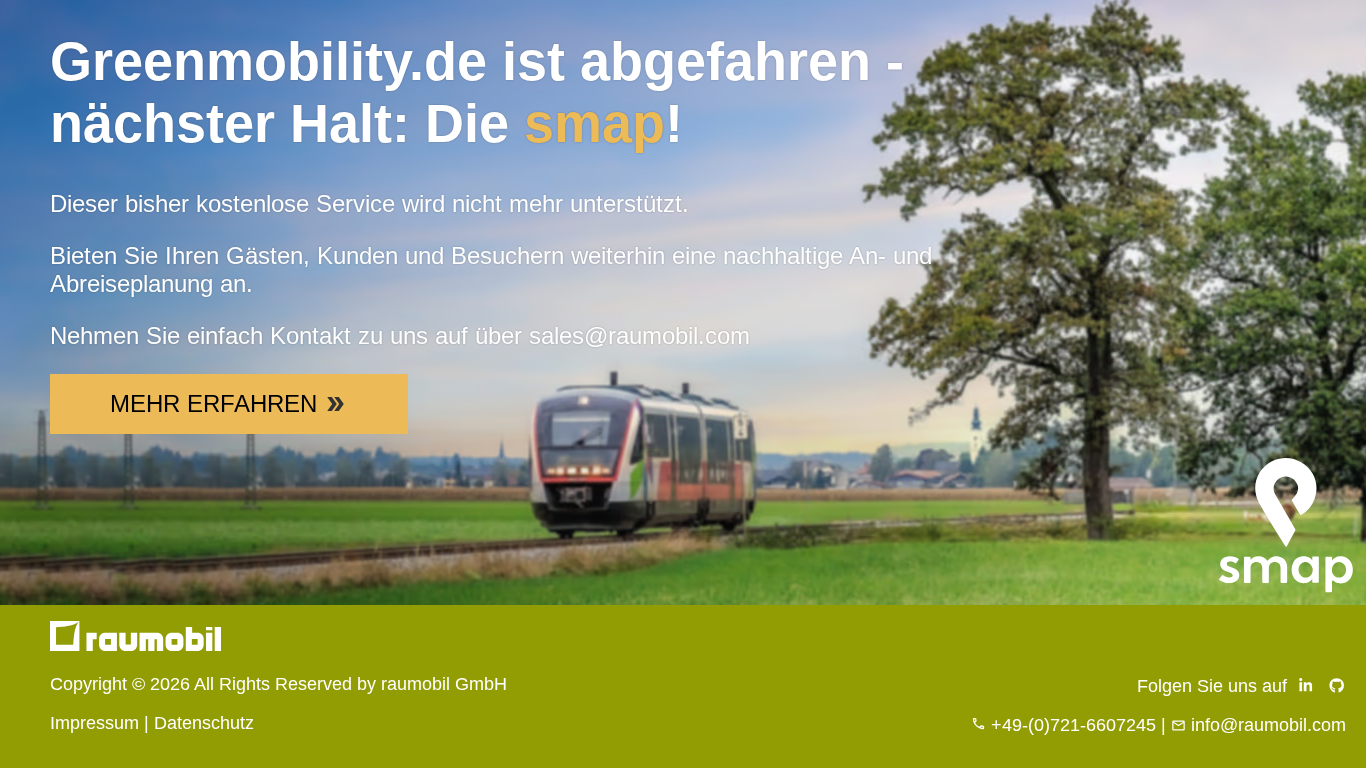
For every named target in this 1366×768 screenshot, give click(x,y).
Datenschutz (204, 723)
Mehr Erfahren (213, 403)
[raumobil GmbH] (135, 645)
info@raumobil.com (1268, 725)
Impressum (94, 723)
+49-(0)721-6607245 (1073, 725)
